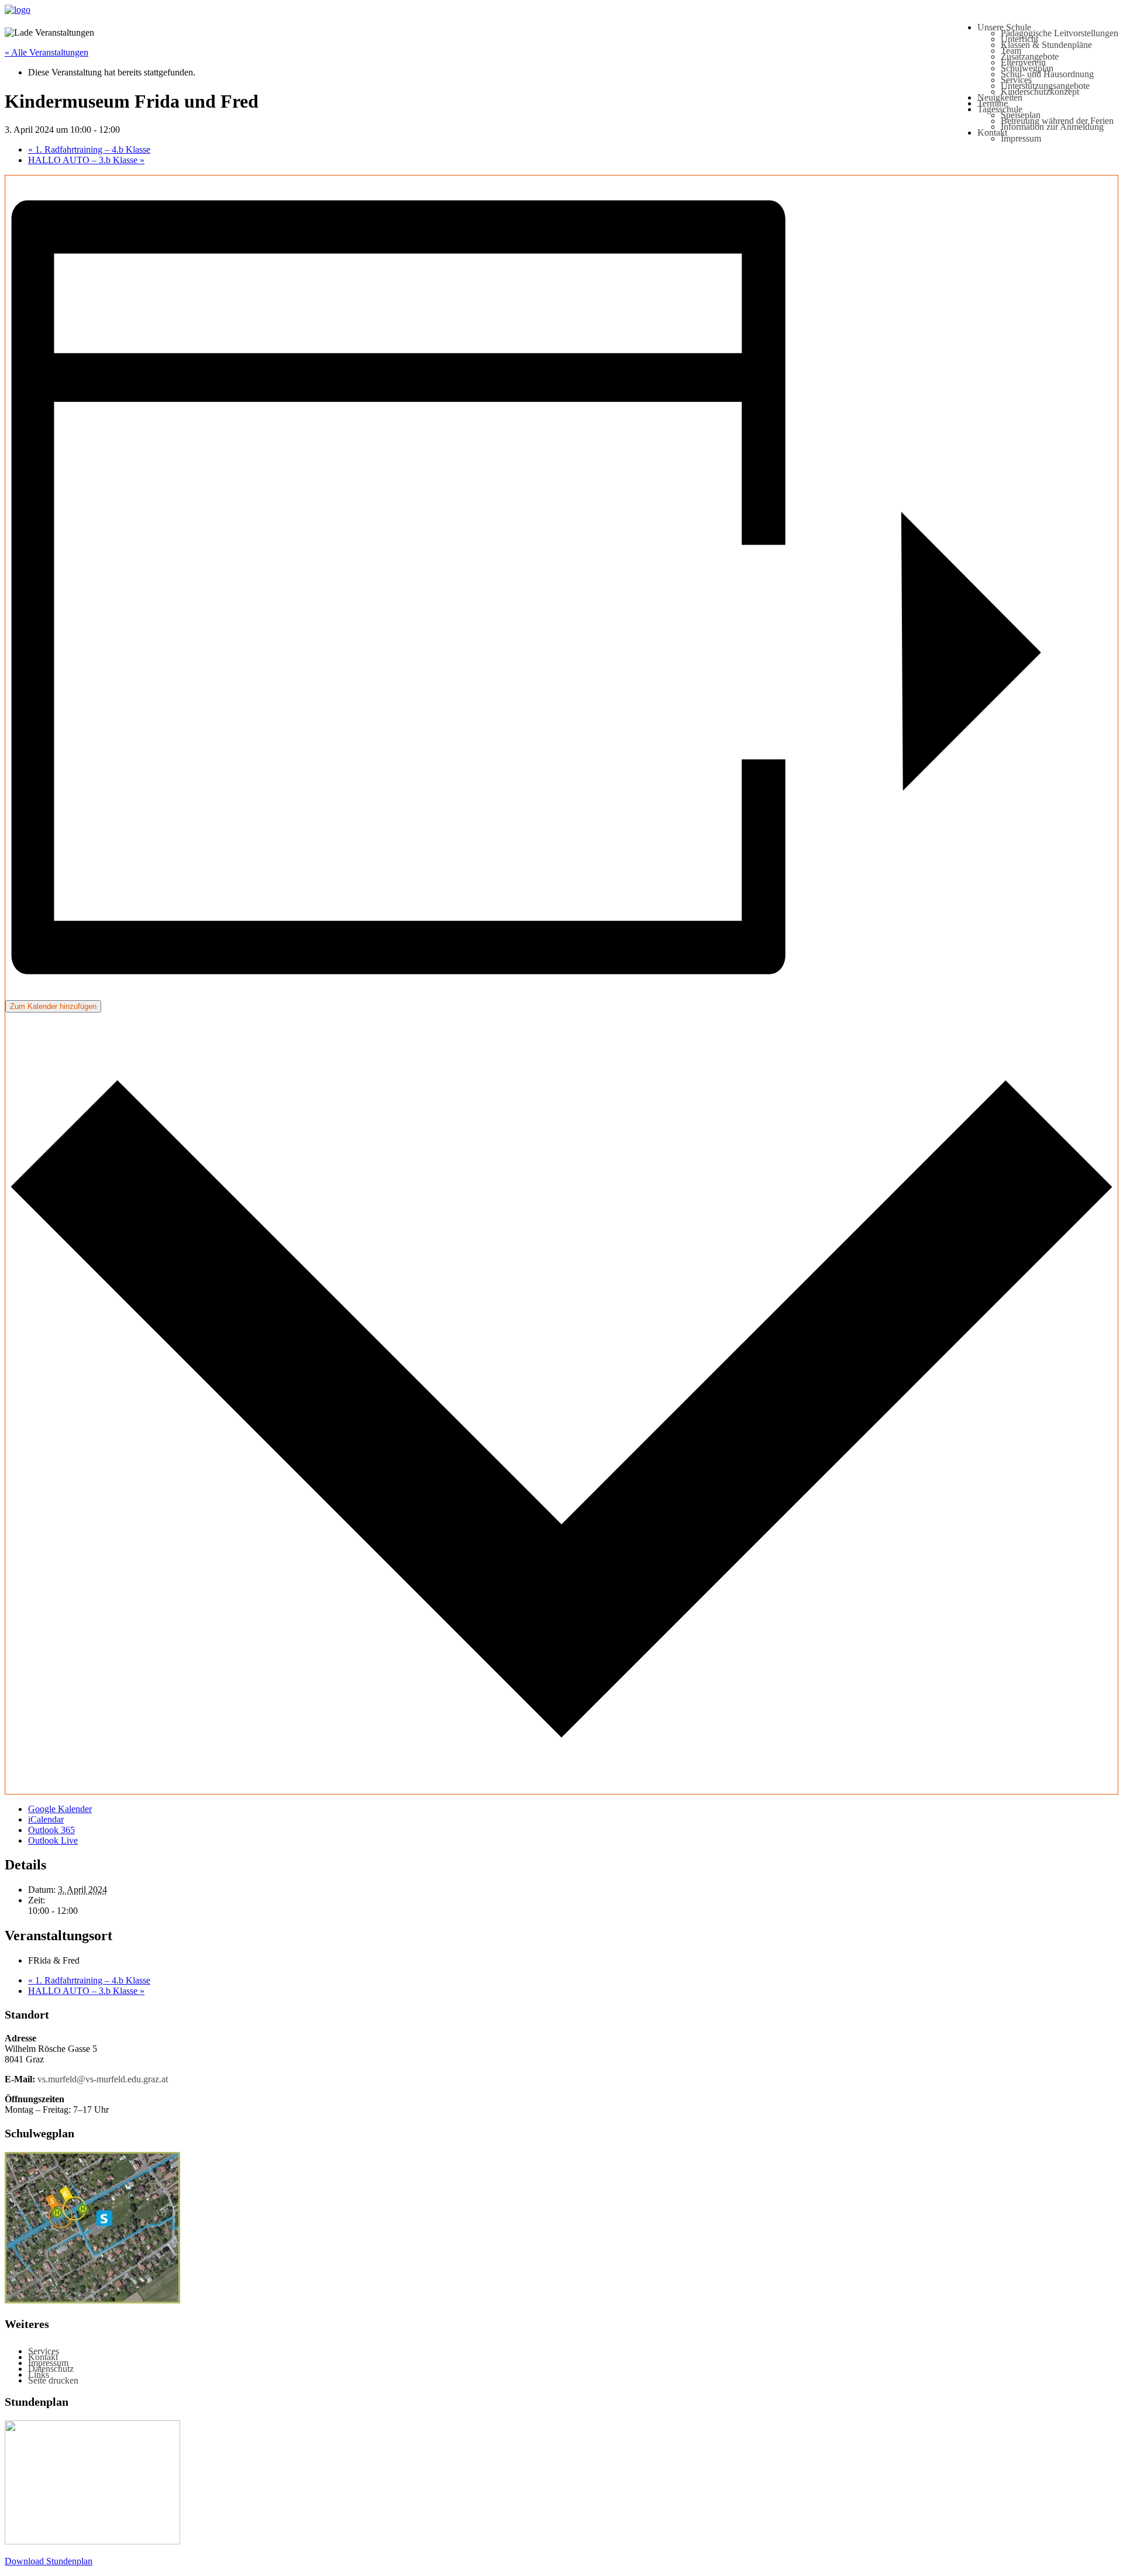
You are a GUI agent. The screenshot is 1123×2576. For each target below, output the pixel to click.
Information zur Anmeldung (1052, 127)
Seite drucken (53, 2380)
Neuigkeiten (1000, 97)
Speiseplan (1021, 115)
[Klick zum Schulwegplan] (92, 2300)
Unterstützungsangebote (1045, 86)
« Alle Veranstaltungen (46, 52)
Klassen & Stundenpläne (1046, 45)
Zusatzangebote (1030, 56)
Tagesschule (1000, 109)
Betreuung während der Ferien (1057, 121)
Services (1016, 80)
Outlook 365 (51, 1830)
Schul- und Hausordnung (1047, 74)
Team (1011, 51)
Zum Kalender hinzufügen (53, 1006)
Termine (993, 103)
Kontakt (992, 132)
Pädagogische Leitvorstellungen (1060, 33)
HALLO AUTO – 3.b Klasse (86, 160)
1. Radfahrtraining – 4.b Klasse (89, 149)
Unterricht (1019, 39)
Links (39, 2374)
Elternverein (1023, 62)
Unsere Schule (1004, 27)
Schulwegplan (1027, 68)
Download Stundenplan (49, 2561)
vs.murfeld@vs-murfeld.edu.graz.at (103, 2079)
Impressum (1021, 138)
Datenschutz (51, 2369)
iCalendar (46, 1819)
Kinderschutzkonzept (1040, 92)
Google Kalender (60, 1809)
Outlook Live (53, 1840)
